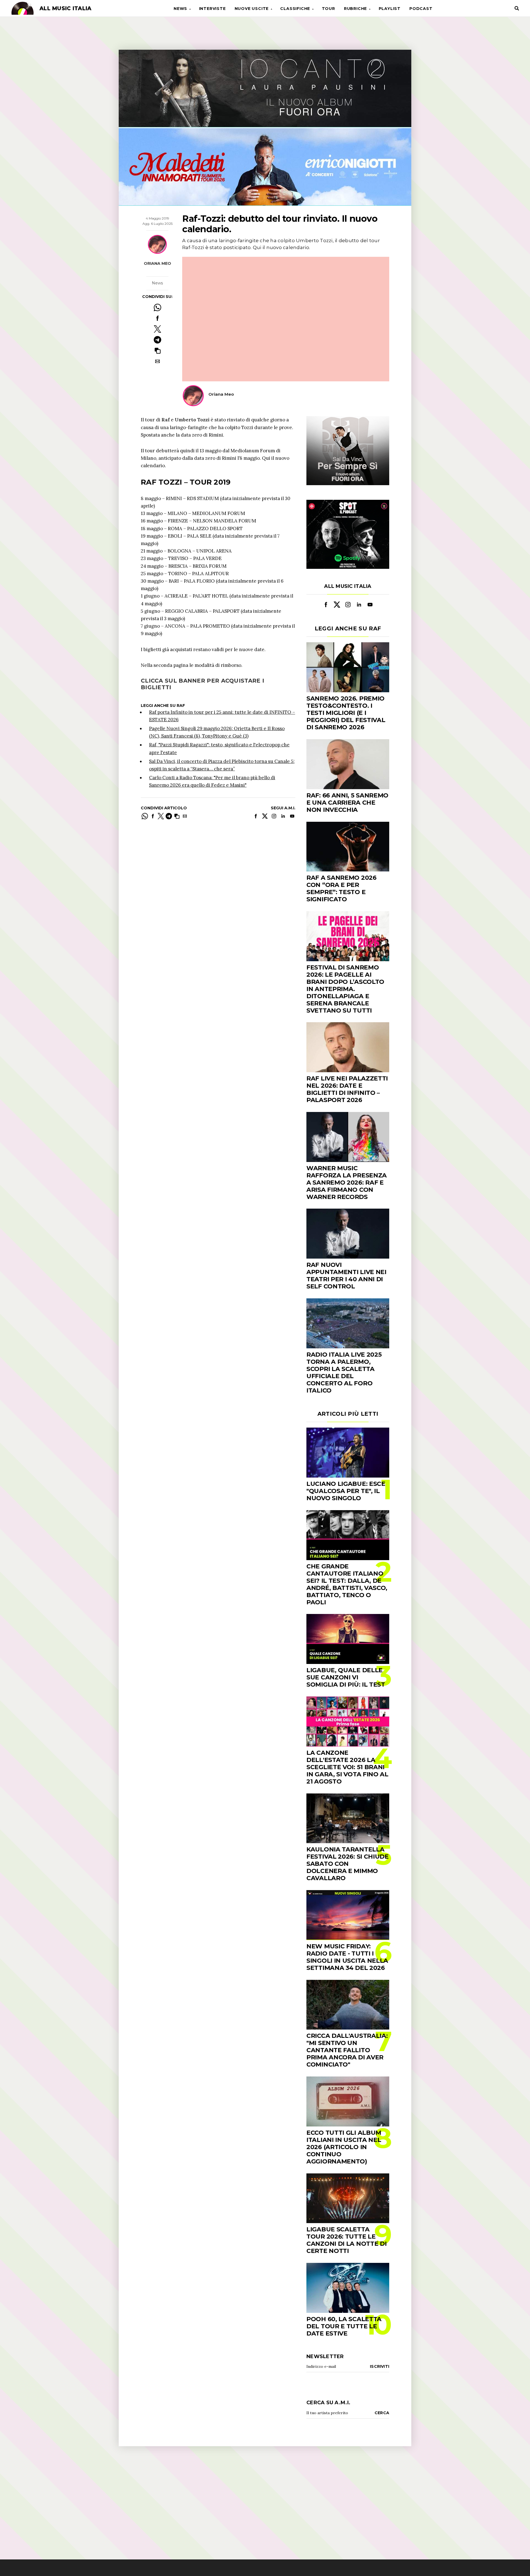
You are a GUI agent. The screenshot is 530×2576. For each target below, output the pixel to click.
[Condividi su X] (157, 329)
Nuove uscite (252, 9)
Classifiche (295, 9)
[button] (157, 351)
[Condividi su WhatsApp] (157, 307)
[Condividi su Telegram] (157, 340)
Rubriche (355, 9)
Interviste (212, 9)
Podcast (421, 9)
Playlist (390, 9)
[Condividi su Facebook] (157, 318)
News (180, 9)
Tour (328, 9)
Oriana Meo (157, 263)
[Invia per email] (157, 361)
